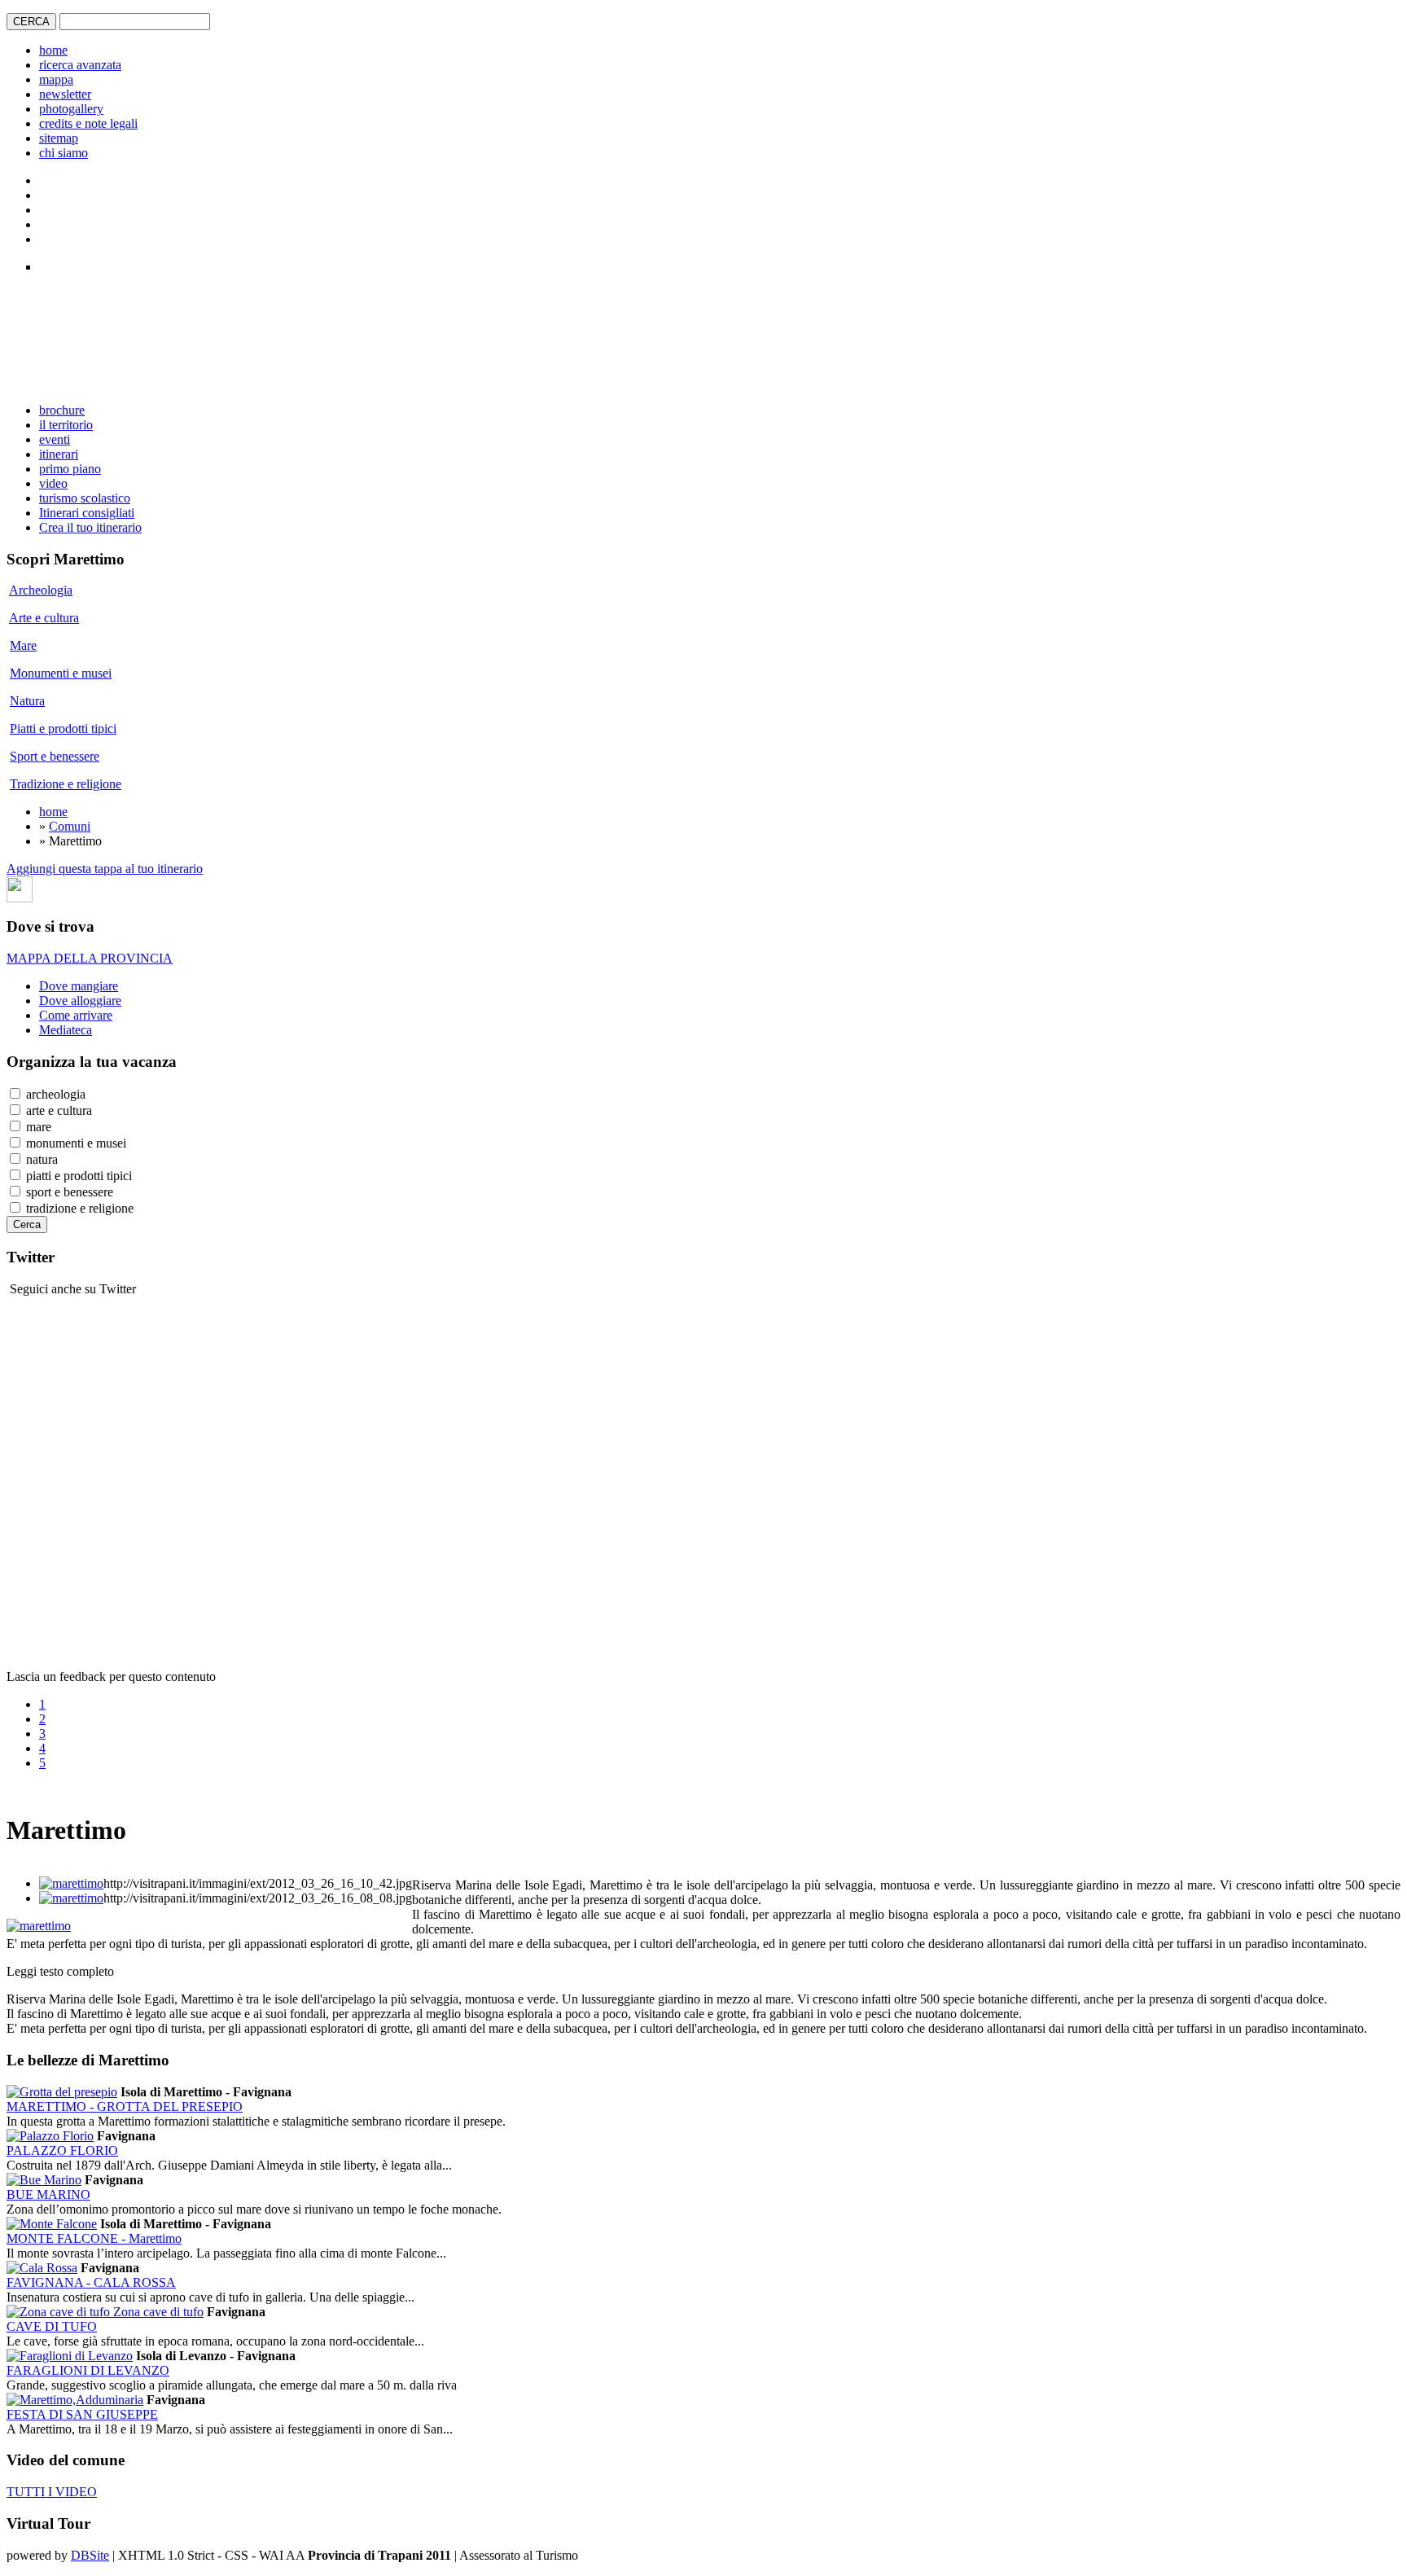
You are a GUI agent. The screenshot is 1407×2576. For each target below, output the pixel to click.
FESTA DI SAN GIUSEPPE (82, 2414)
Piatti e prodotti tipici (63, 728)
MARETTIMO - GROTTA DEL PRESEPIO (125, 2106)
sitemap (59, 138)
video (53, 483)
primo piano (70, 469)
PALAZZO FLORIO (62, 2150)
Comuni (70, 826)
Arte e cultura (44, 618)
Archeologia (41, 590)
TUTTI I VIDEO (52, 2492)
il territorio (66, 425)
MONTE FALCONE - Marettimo (94, 2238)
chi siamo (64, 153)
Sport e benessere (55, 756)
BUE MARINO (48, 2194)
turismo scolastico (85, 498)
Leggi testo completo (60, 1971)
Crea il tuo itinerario (90, 527)
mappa (56, 79)
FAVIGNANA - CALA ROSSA (91, 2282)
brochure (62, 410)
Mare (23, 645)
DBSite (90, 2555)
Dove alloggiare (80, 1001)
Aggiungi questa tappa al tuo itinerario (105, 869)
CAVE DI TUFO (52, 2326)
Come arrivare (76, 1015)
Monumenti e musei (61, 673)
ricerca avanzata (80, 65)
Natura (27, 701)
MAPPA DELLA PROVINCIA (90, 958)
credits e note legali (88, 123)
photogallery (71, 109)
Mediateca (66, 1030)
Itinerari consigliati (87, 513)
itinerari (59, 454)
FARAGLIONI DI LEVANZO (88, 2370)
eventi (55, 439)
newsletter (65, 94)
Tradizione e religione (66, 784)
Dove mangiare (79, 986)
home (53, 50)
